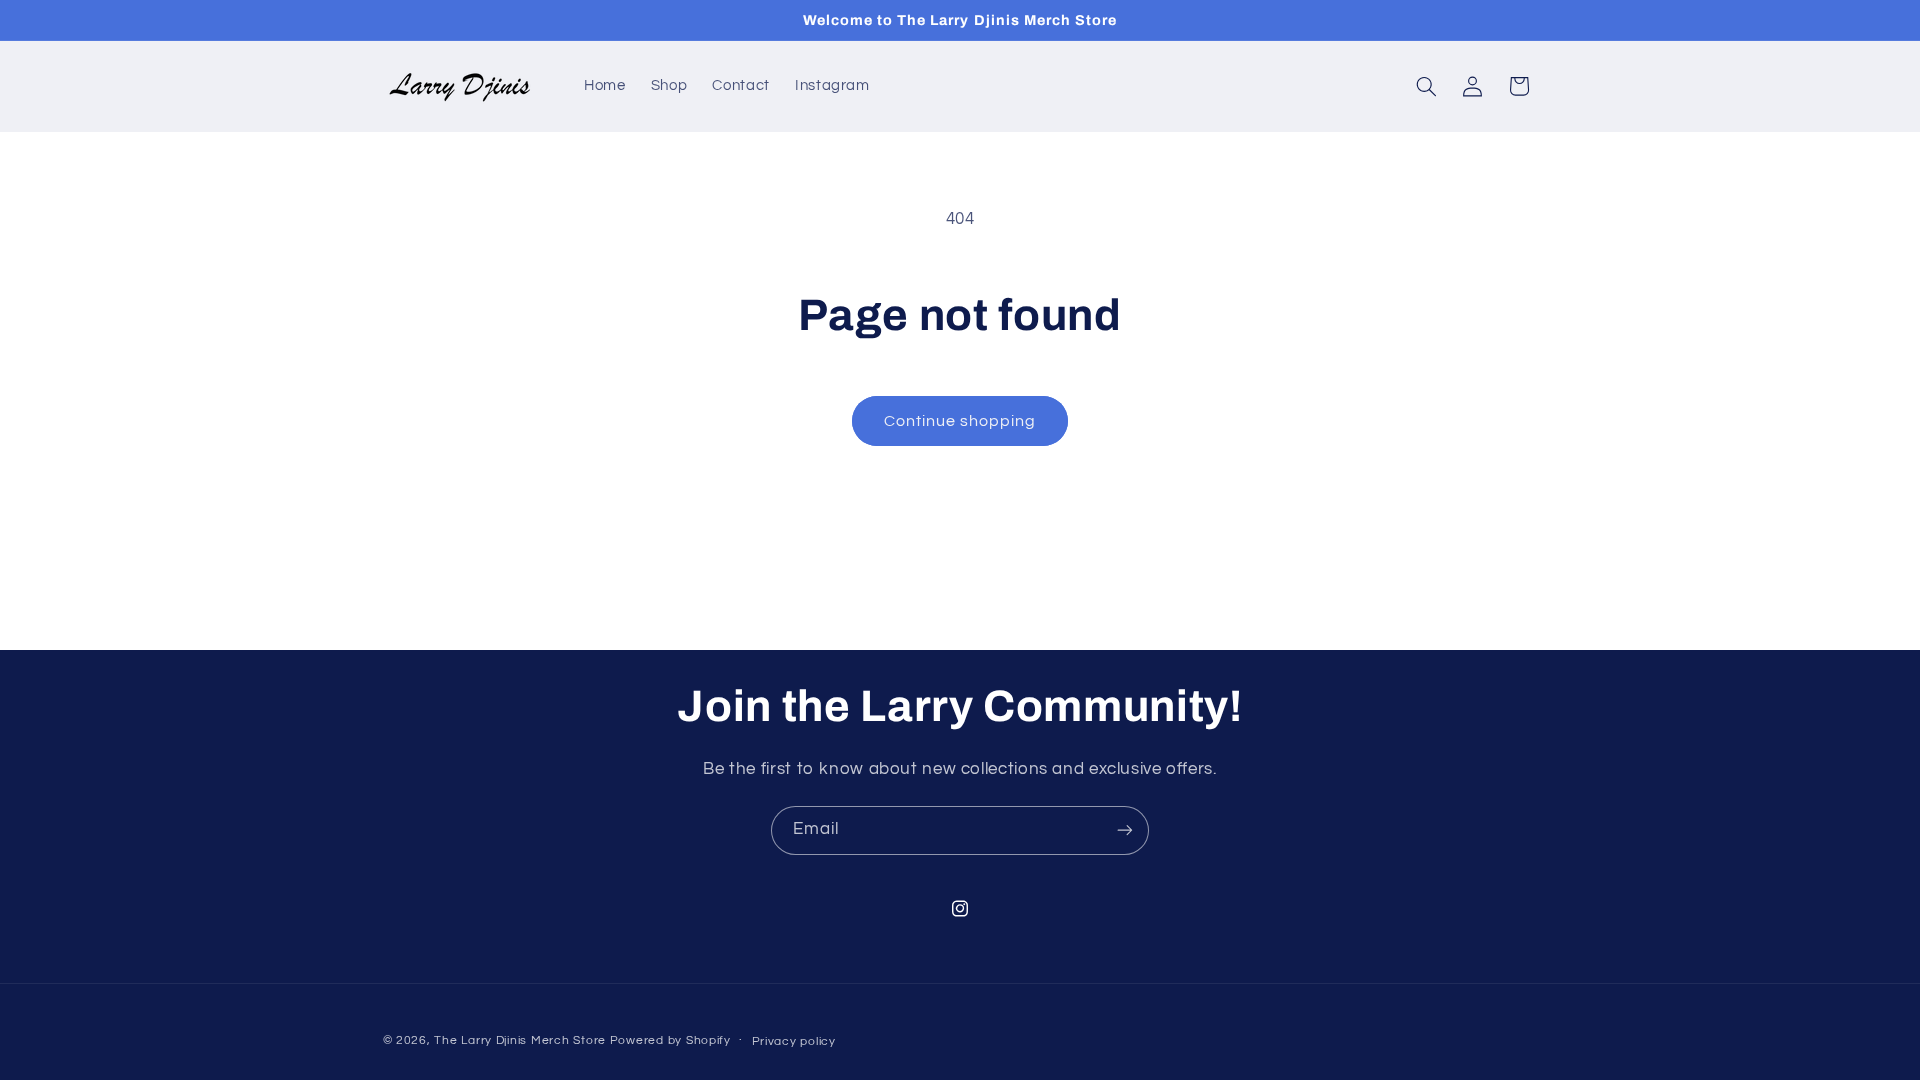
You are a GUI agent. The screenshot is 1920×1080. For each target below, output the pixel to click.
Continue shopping (960, 421)
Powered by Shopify (670, 1040)
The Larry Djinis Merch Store (520, 1040)
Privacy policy (794, 1041)
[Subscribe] (1125, 830)
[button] (1426, 86)
